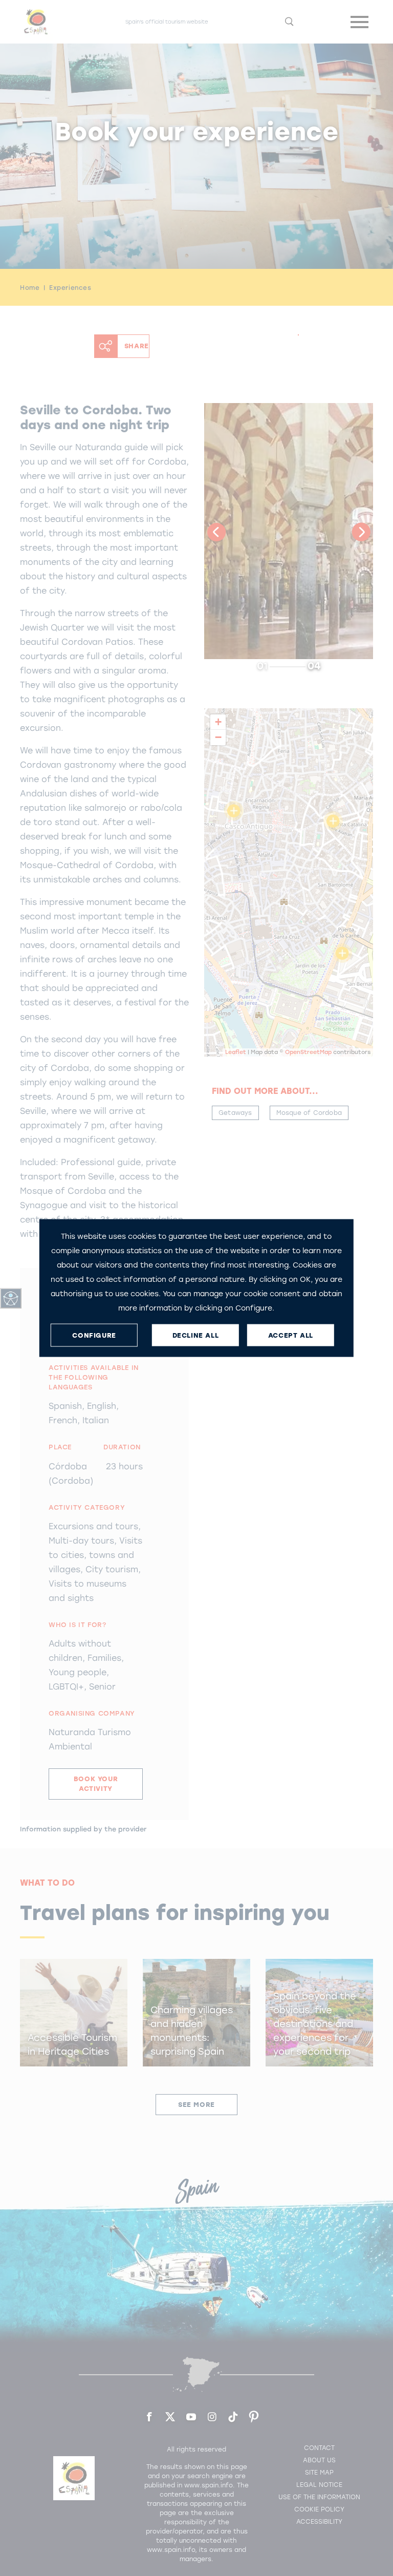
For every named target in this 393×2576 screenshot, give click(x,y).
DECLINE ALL (196, 1335)
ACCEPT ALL (291, 1335)
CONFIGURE (94, 1335)
